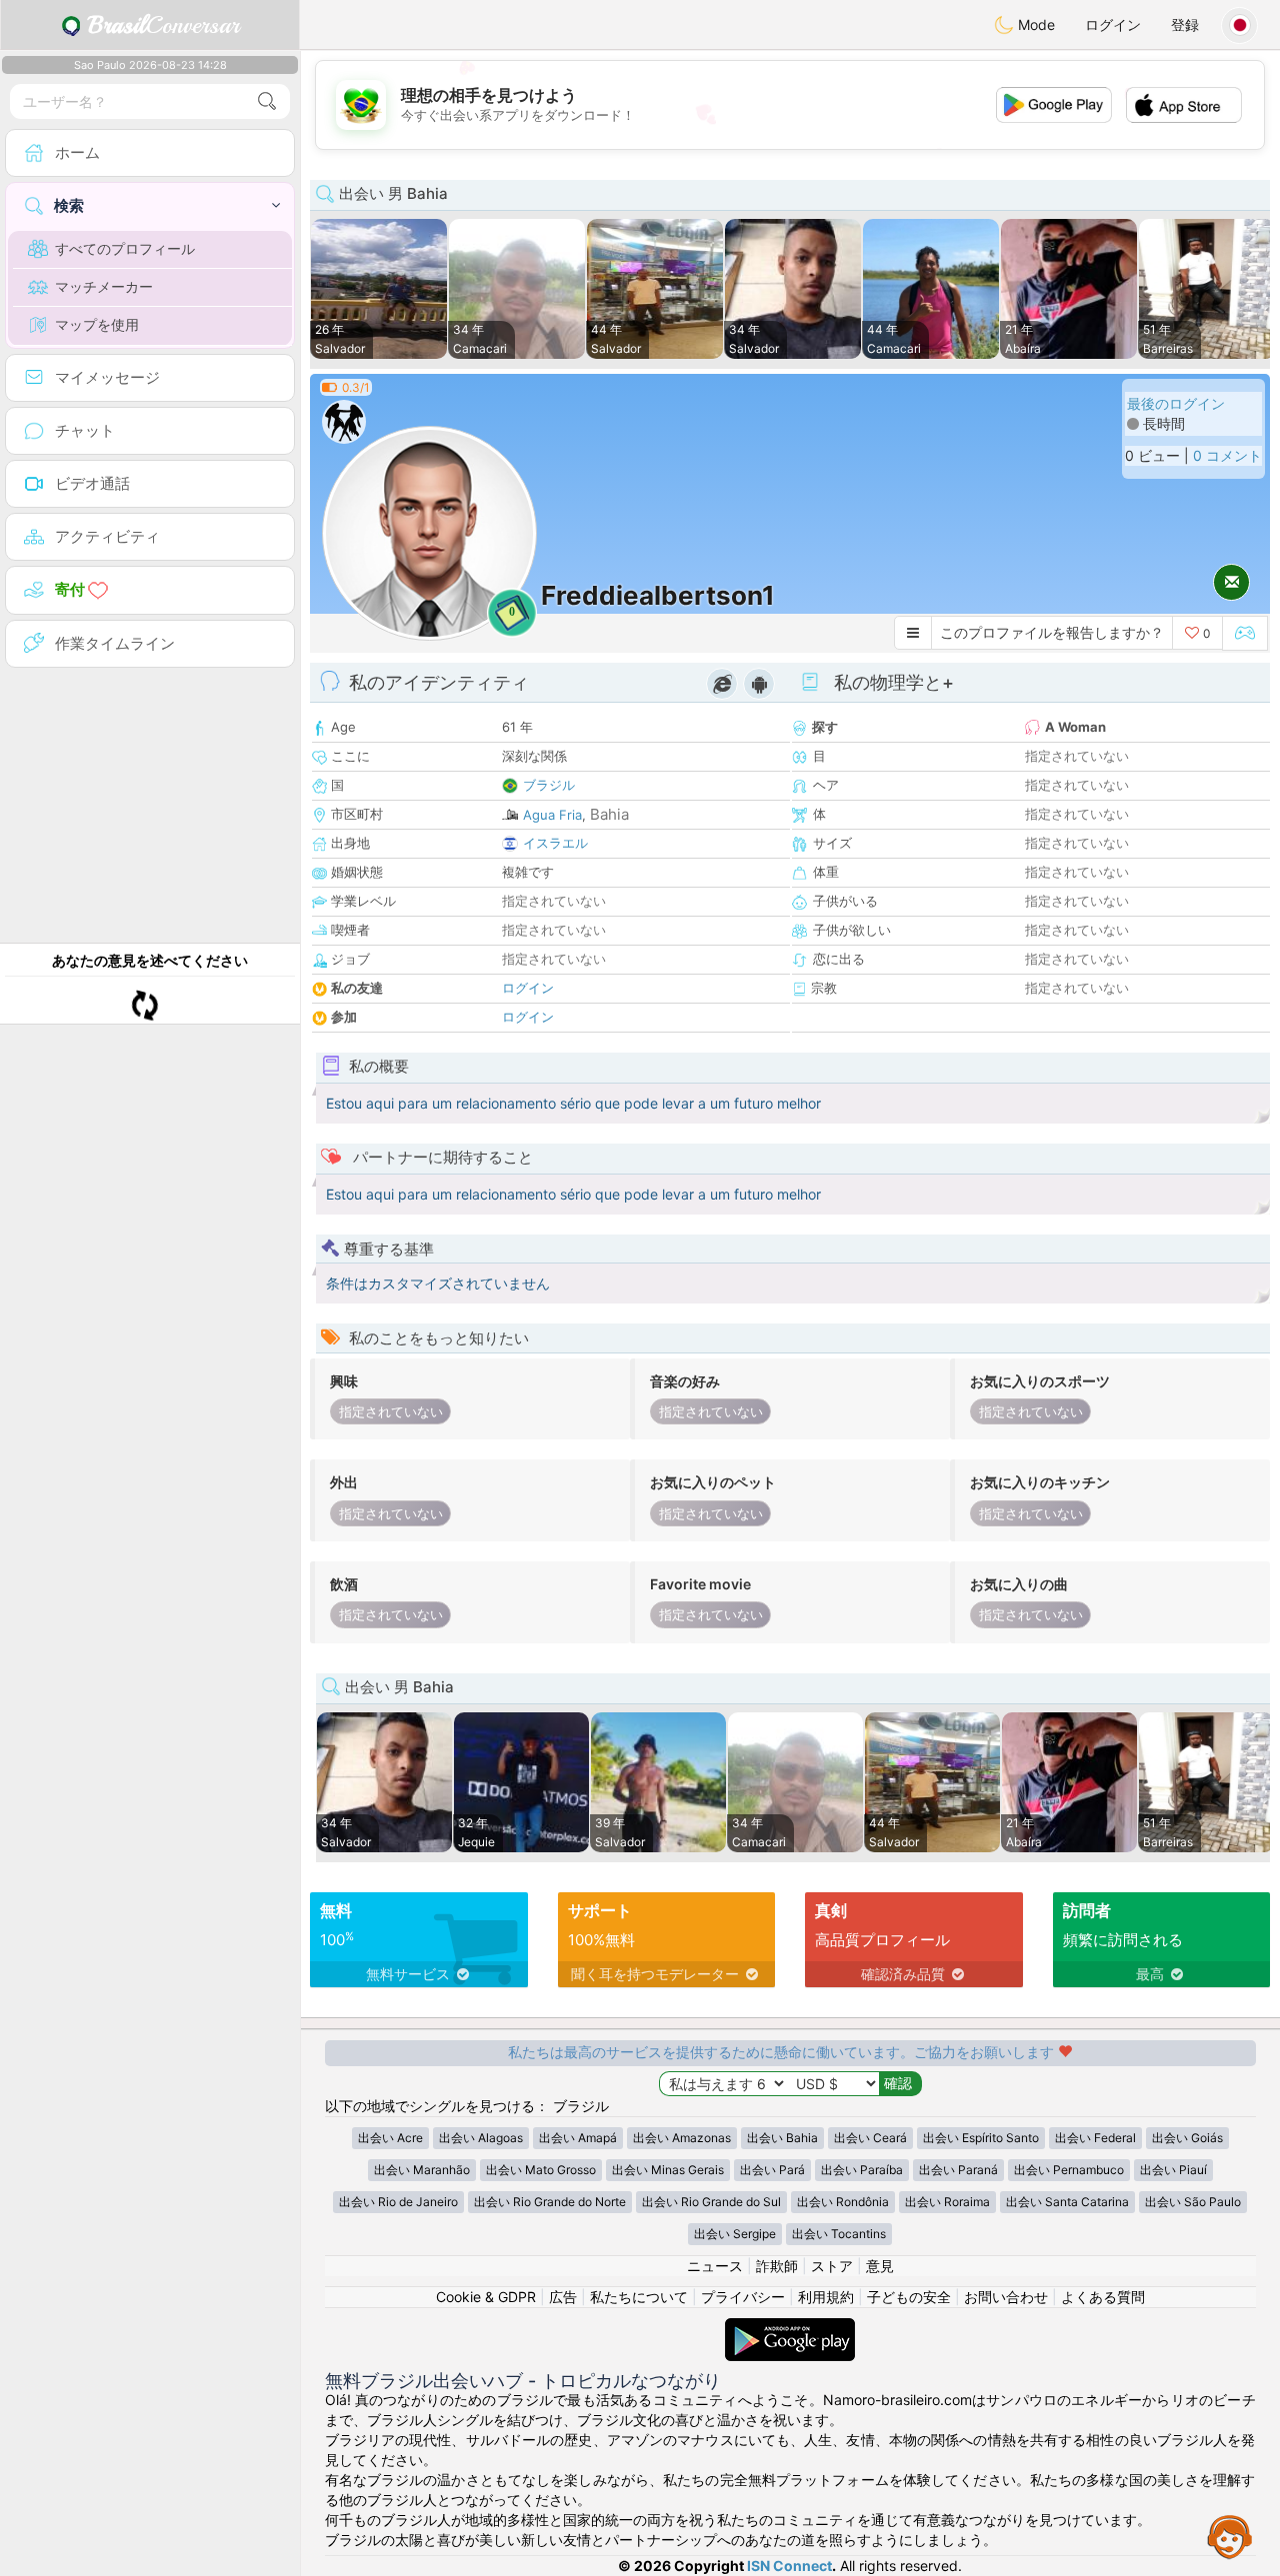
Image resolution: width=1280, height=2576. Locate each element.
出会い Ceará (870, 2138)
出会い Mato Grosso (541, 2170)
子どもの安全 (909, 2297)
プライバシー (743, 2297)
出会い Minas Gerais (668, 2170)
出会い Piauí (1173, 2170)
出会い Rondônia (843, 2202)
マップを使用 (97, 324)
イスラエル (555, 843)
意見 (880, 2266)
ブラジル (549, 785)
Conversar (163, 25)
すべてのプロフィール (125, 248)
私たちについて (639, 2297)
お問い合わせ (1006, 2297)
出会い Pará (772, 2170)
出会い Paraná (958, 2170)
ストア (832, 2266)
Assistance (1230, 2536)
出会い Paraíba (862, 2170)
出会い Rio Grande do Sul (711, 2202)
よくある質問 (1103, 2297)
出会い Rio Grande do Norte (550, 2202)
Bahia (609, 814)
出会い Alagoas (481, 2138)
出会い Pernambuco (1069, 2170)
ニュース (715, 2266)
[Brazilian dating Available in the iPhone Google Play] (790, 2328)
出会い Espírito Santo (981, 2138)
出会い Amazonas (682, 2138)
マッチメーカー (104, 286)
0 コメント (1227, 455)
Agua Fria (552, 815)
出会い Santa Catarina (1067, 2202)
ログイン (1113, 24)
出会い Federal (1095, 2138)
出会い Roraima (947, 2202)
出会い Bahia (782, 2138)
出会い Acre (390, 2138)
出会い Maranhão (422, 2170)
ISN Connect (789, 2566)
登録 (1185, 24)
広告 (563, 2297)
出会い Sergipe (735, 2234)
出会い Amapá (578, 2138)
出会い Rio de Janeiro (398, 2202)
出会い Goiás (1187, 2138)
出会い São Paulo (1193, 2202)
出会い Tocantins (839, 2234)
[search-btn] (267, 101)
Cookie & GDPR (486, 2297)
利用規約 (826, 2297)
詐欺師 (777, 2266)
